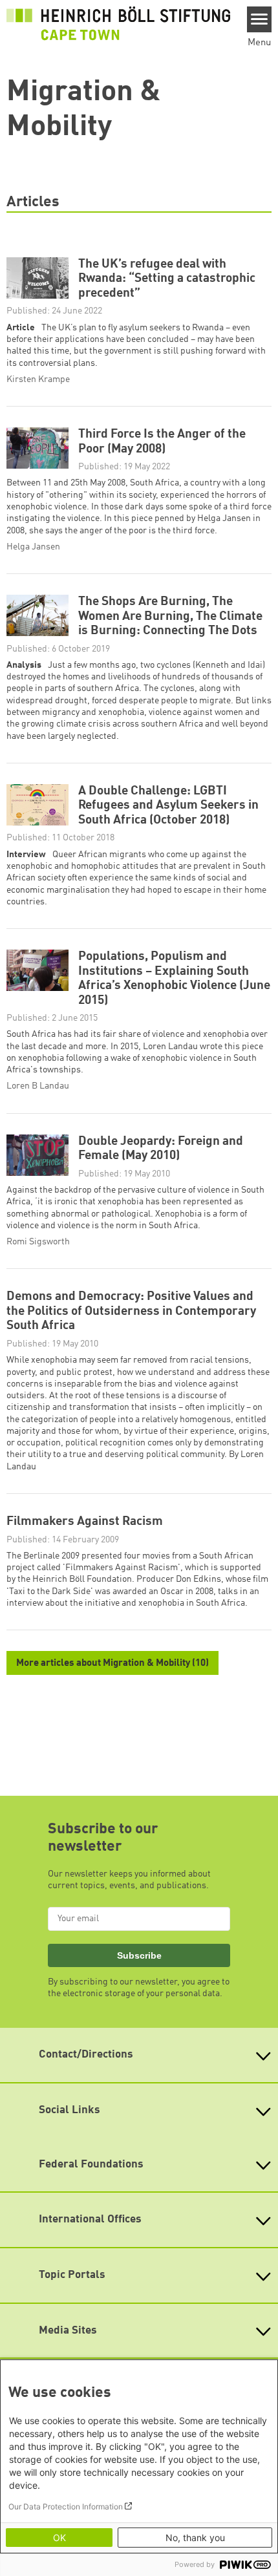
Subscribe (139, 1955)
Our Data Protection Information (66, 2507)
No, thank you (195, 2538)
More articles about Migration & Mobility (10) (112, 1664)
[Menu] (260, 19)
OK (59, 2538)
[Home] (118, 23)
